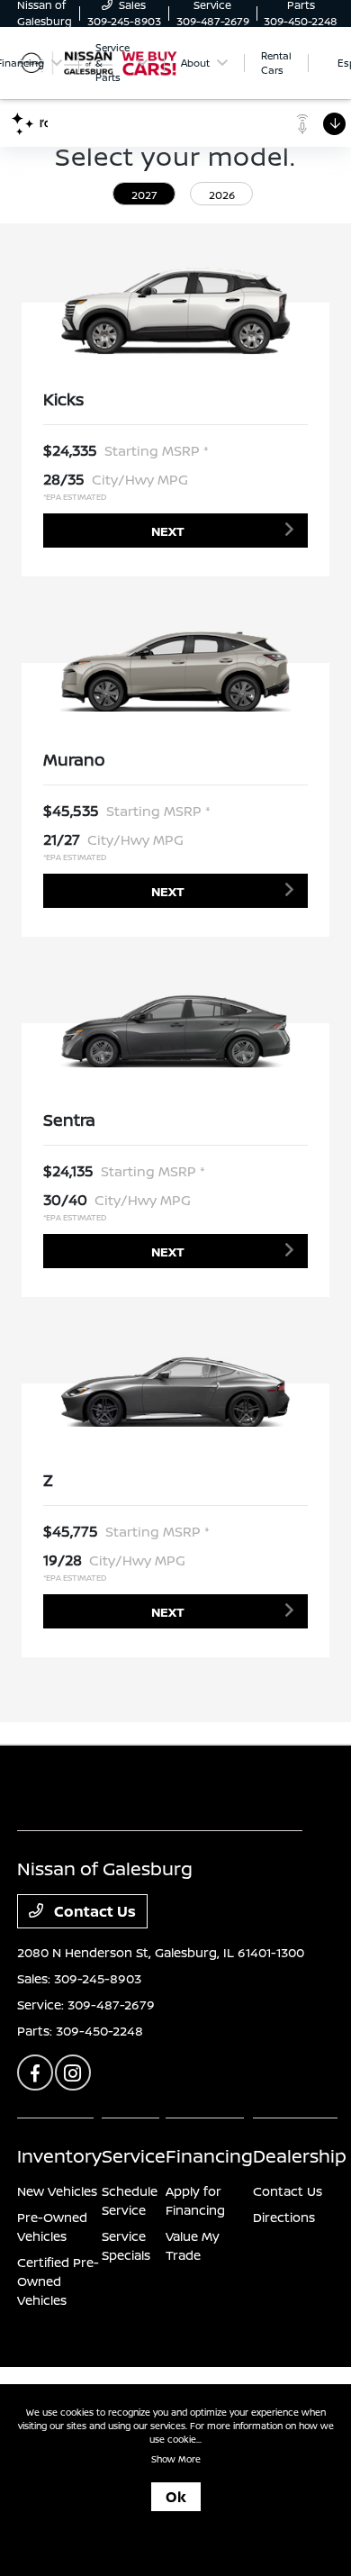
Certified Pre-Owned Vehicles (58, 2281)
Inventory (59, 2156)
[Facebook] (35, 2073)
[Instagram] (73, 2073)
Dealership (300, 2156)
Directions (284, 2217)
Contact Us (93, 1911)
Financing (209, 2156)
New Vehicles (57, 2191)
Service (134, 2156)
